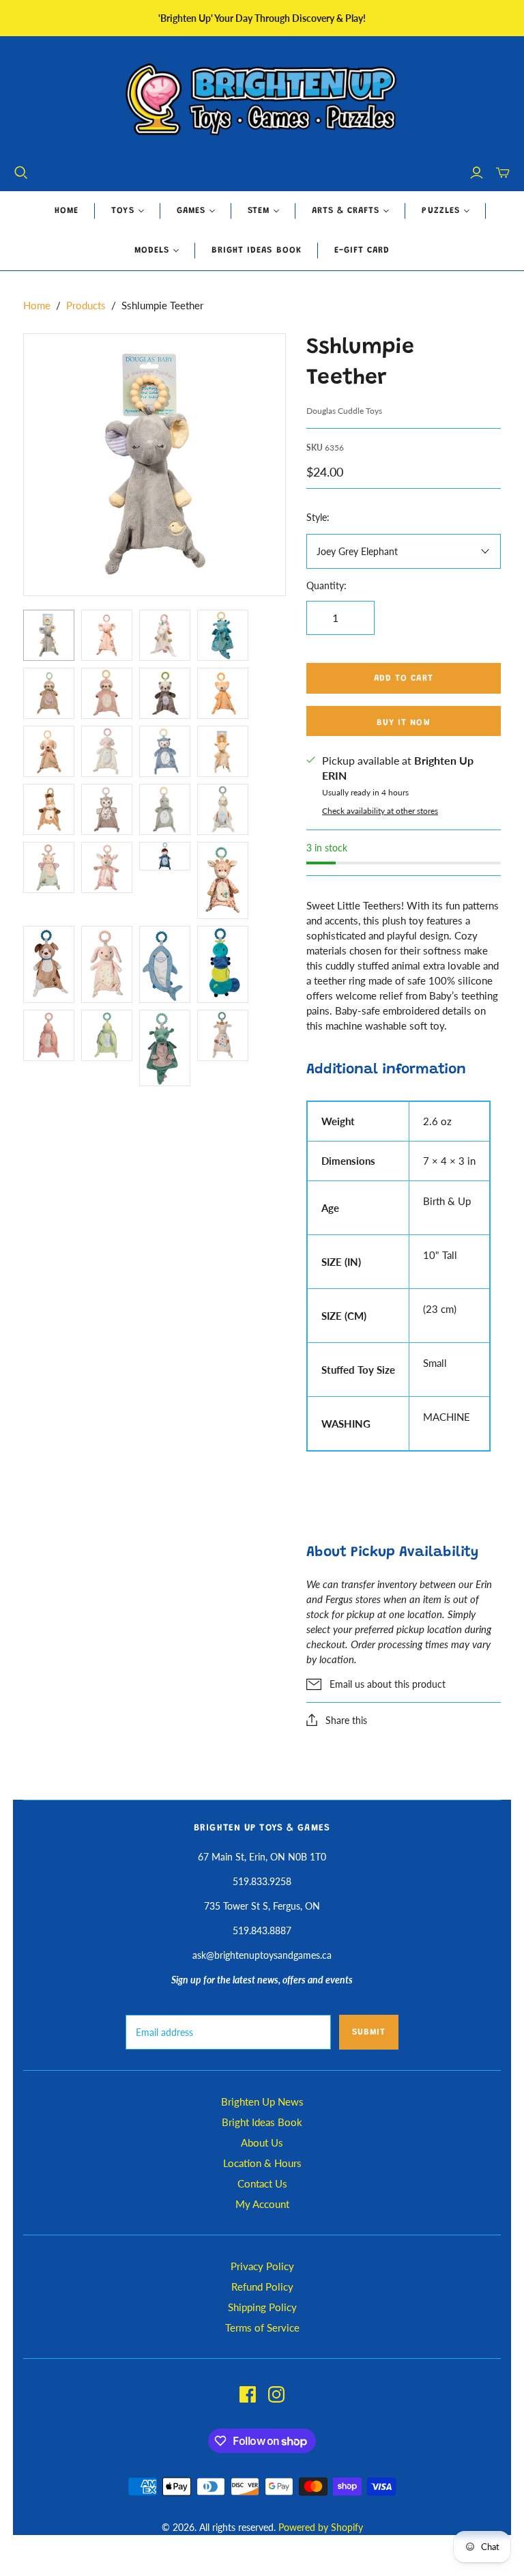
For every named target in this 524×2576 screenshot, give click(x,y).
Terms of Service (262, 2327)
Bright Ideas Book (257, 250)
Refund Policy (262, 2287)
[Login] (477, 173)
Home (67, 211)
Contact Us (262, 2183)
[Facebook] (248, 2394)
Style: (318, 517)
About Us (262, 2142)
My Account (262, 2204)
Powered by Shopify (321, 2527)
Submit (369, 2032)
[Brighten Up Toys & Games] (262, 101)
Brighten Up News (262, 2101)
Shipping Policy (262, 2307)
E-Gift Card (362, 250)
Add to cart (403, 678)
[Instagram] (276, 2394)
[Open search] (21, 173)
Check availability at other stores (380, 811)
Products (86, 305)
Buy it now (403, 723)
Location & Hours (262, 2163)
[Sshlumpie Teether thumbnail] (49, 635)
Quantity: (326, 585)
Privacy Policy (262, 2266)
